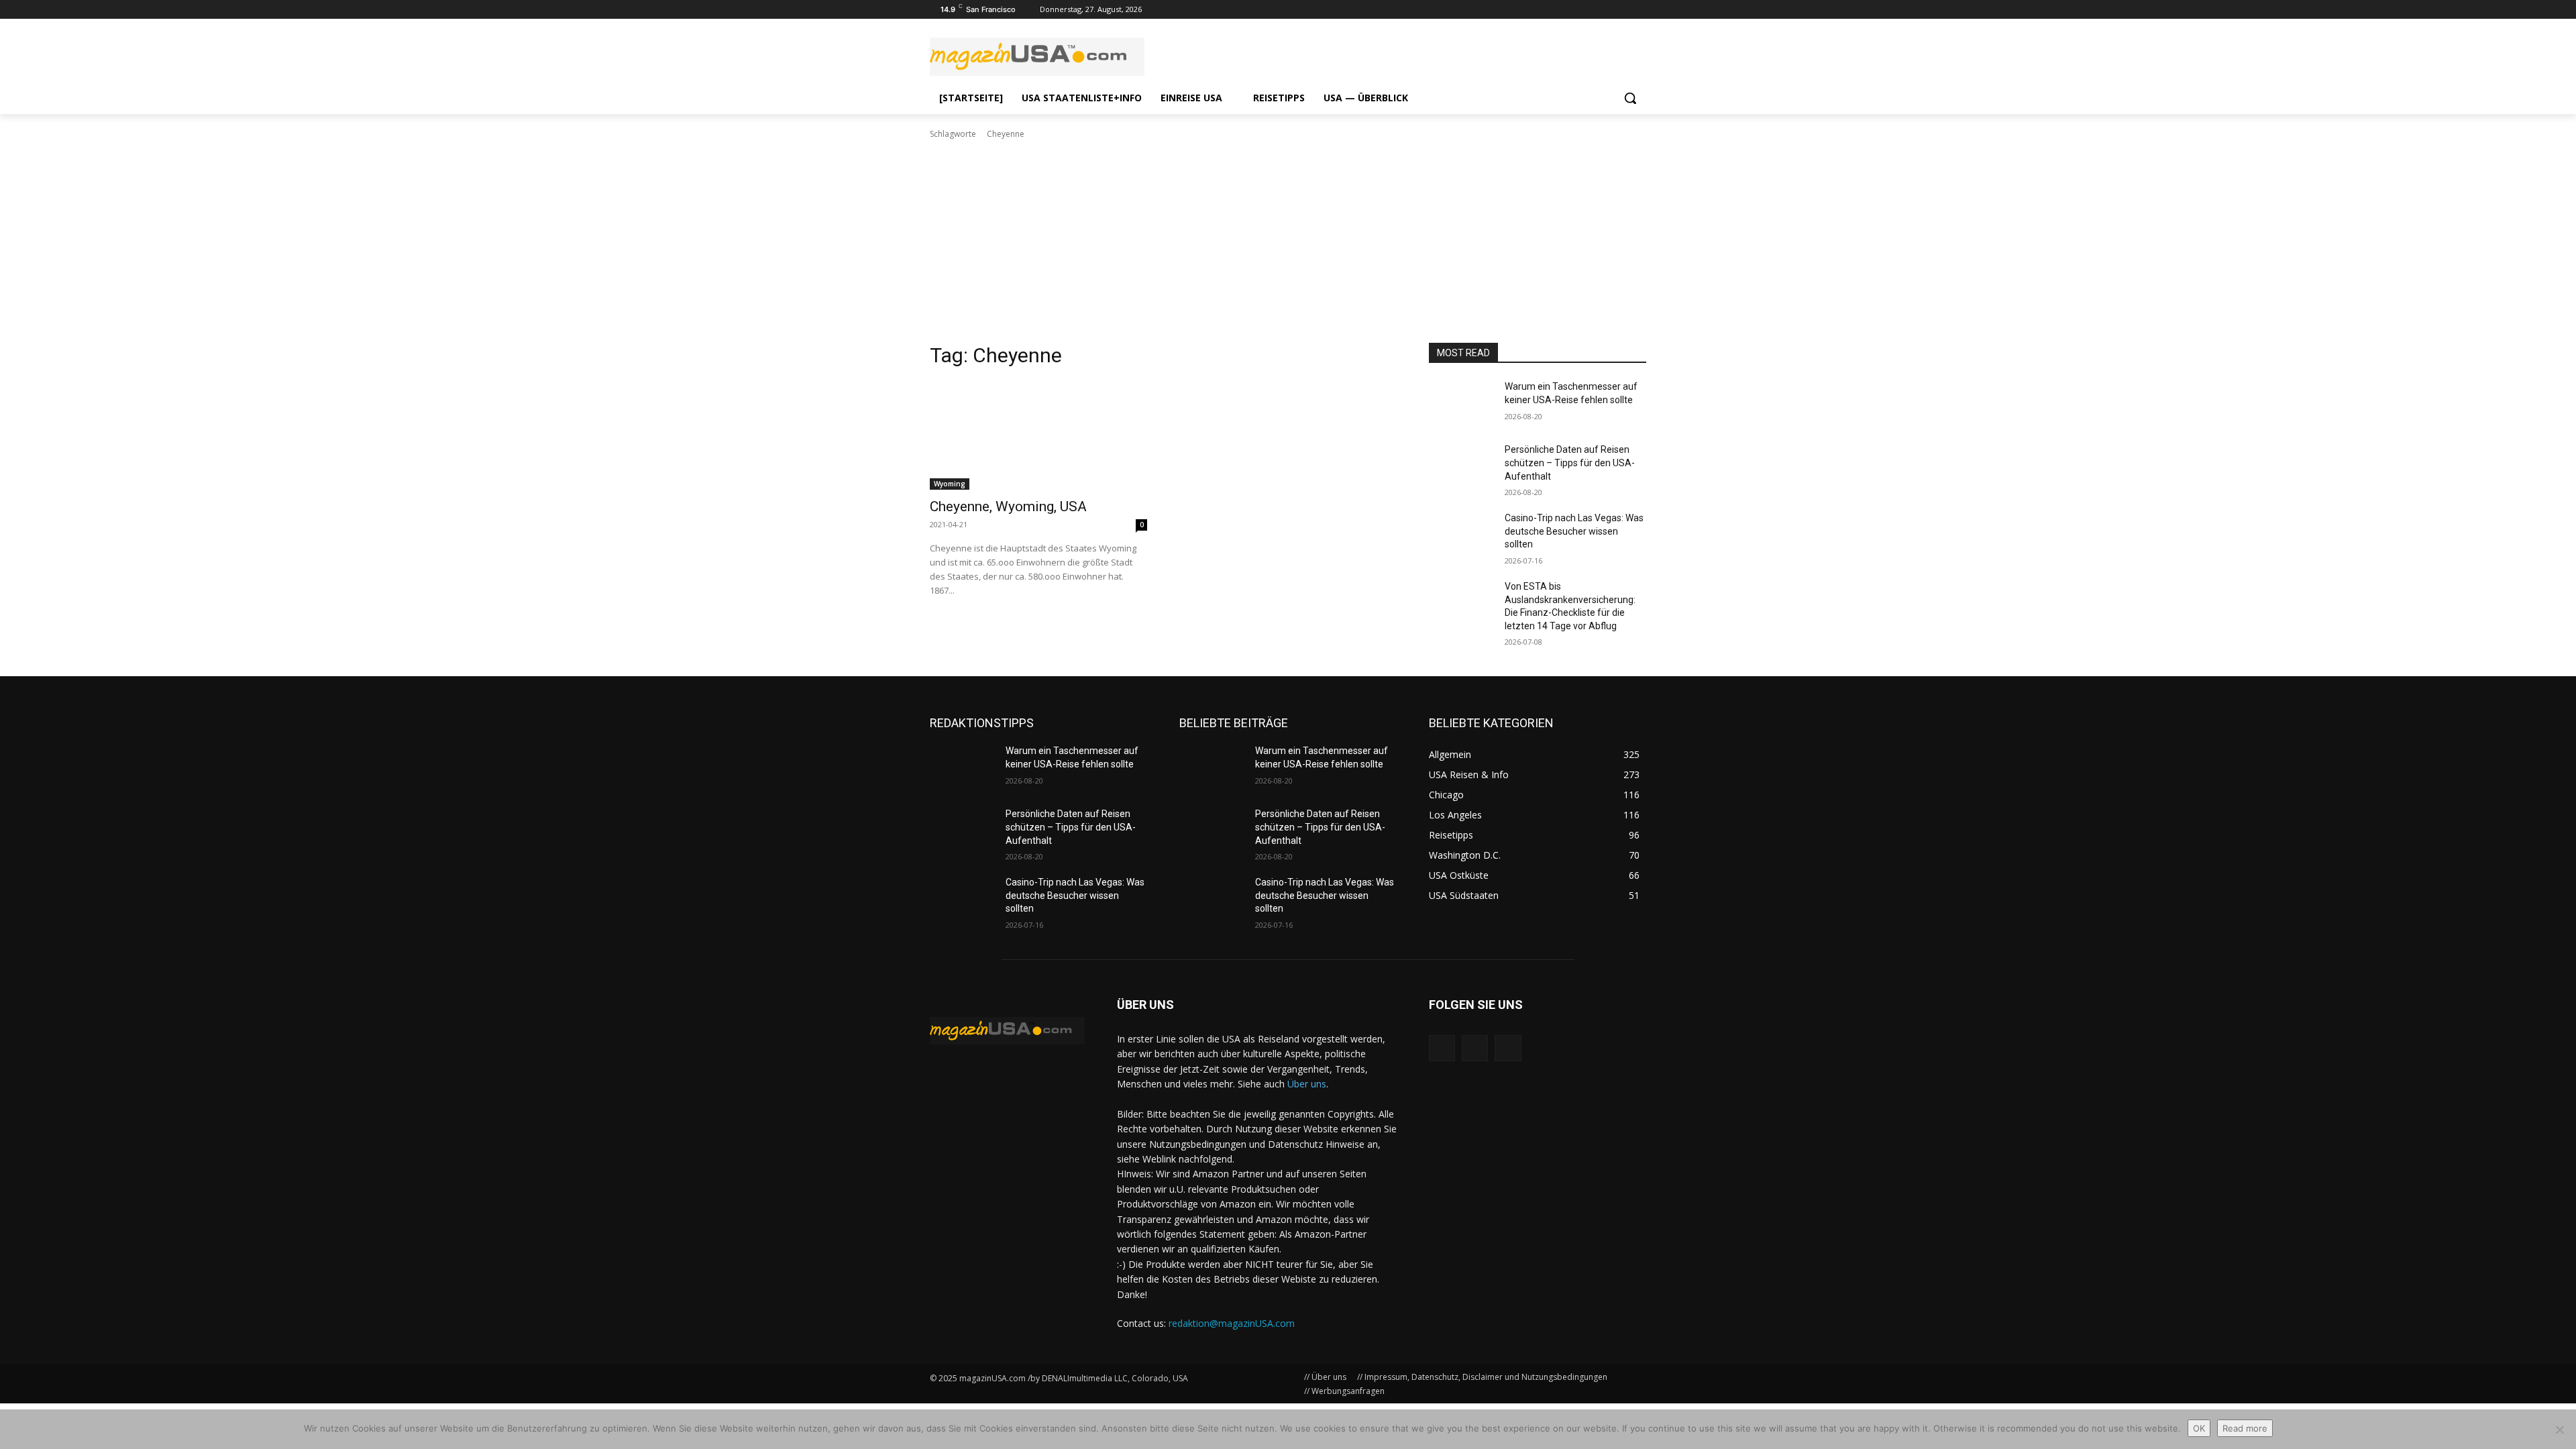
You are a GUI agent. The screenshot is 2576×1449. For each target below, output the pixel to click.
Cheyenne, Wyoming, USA (1008, 506)
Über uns (1307, 1084)
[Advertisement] (1288, 241)
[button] (1630, 98)
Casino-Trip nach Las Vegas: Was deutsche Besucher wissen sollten (1574, 531)
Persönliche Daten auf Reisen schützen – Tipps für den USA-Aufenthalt (1570, 463)
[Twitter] (1620, 10)
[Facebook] (1639, 10)
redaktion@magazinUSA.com (1232, 1323)
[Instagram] (1602, 10)
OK (2199, 1428)
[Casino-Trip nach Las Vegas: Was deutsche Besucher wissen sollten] (1461, 535)
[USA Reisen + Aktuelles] (1007, 1031)
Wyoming (950, 484)
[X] (1508, 1048)
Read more (2245, 1428)
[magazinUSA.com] (1037, 57)
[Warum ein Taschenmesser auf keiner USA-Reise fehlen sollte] (1461, 403)
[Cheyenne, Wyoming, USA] (1038, 435)
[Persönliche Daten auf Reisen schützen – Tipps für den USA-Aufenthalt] (1461, 466)
